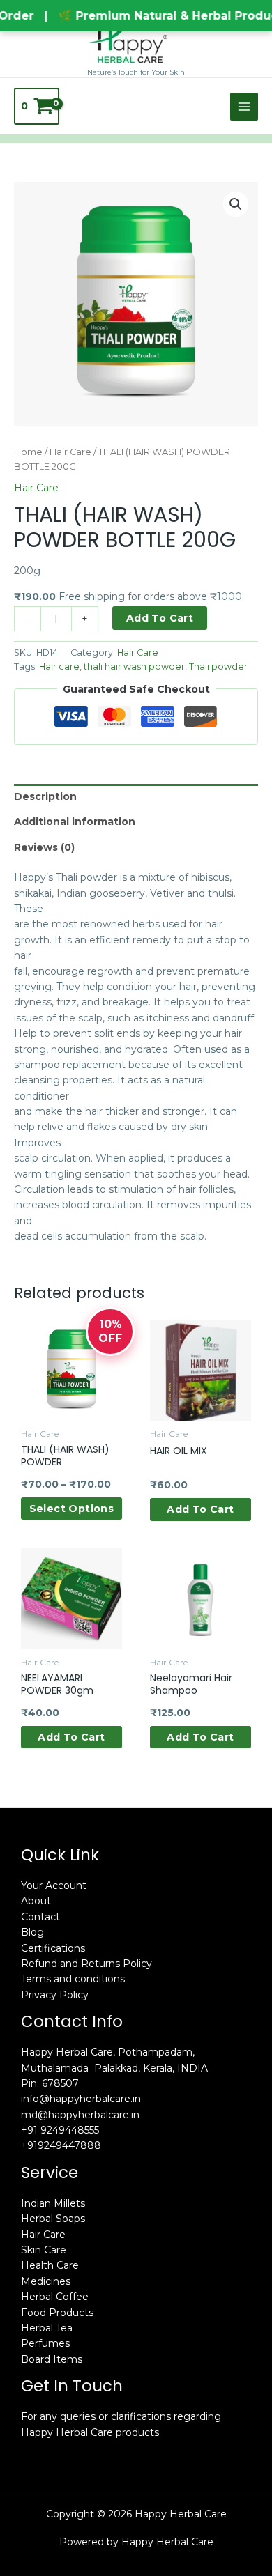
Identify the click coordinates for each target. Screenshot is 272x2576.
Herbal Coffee (55, 2297)
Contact (40, 1917)
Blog (32, 1932)
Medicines (46, 2281)
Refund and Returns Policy (86, 1964)
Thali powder (218, 666)
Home (28, 452)
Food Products (57, 2313)
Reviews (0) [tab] (44, 847)
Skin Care (44, 2250)
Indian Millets (53, 2203)
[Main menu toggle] (244, 107)
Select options (72, 1509)
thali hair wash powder (134, 666)
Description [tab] (45, 796)
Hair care (59, 666)
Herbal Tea (47, 2328)
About (36, 1901)
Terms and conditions (73, 1979)
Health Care (50, 2265)
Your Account (54, 1885)
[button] (236, 204)
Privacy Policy (55, 1995)
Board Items (52, 2359)
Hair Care (70, 452)
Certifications (53, 1948)
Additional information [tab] (75, 822)
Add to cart (160, 618)
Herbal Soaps (53, 2219)
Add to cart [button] (200, 1509)
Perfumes (45, 2343)
